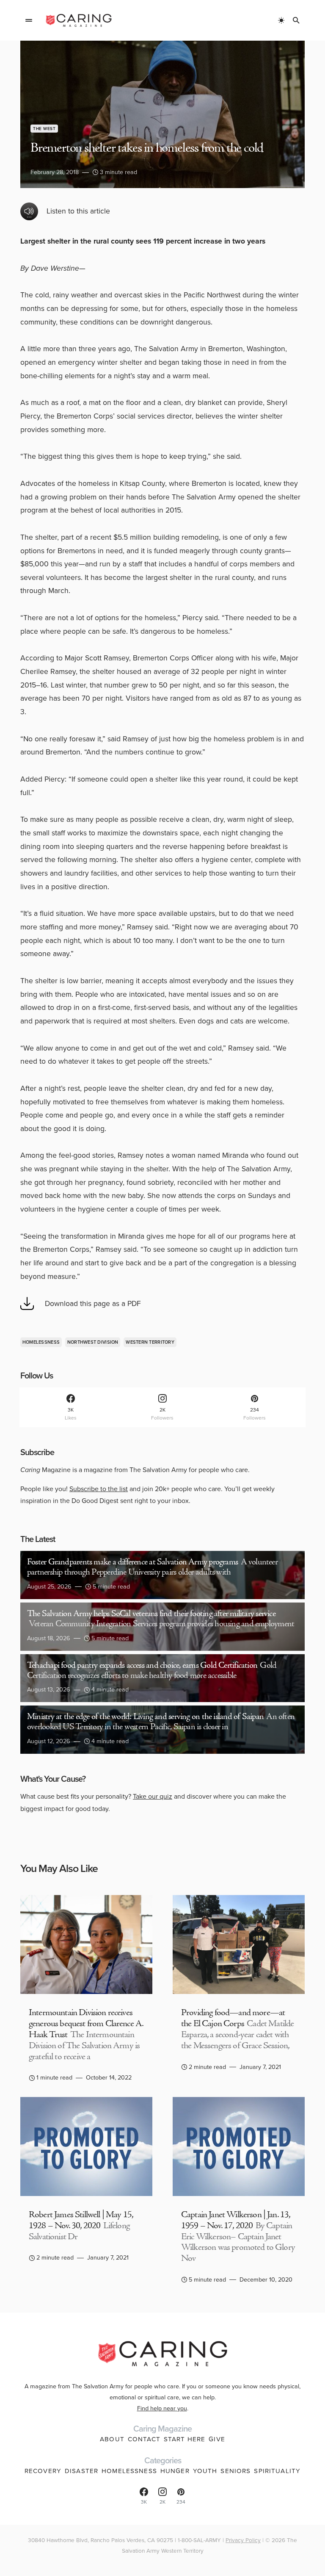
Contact (144, 2439)
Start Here (185, 2439)
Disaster (81, 2471)
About (112, 2439)
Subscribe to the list (99, 1489)
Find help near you (162, 2408)
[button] (29, 20)
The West (44, 129)
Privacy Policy (243, 2540)
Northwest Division (93, 1342)
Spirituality (277, 2471)
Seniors (235, 2471)
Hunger (175, 2471)
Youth (205, 2471)
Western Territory (150, 1342)
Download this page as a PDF (93, 1303)
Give (217, 2439)
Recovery (43, 2471)
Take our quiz (153, 1796)
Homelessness (41, 1342)
